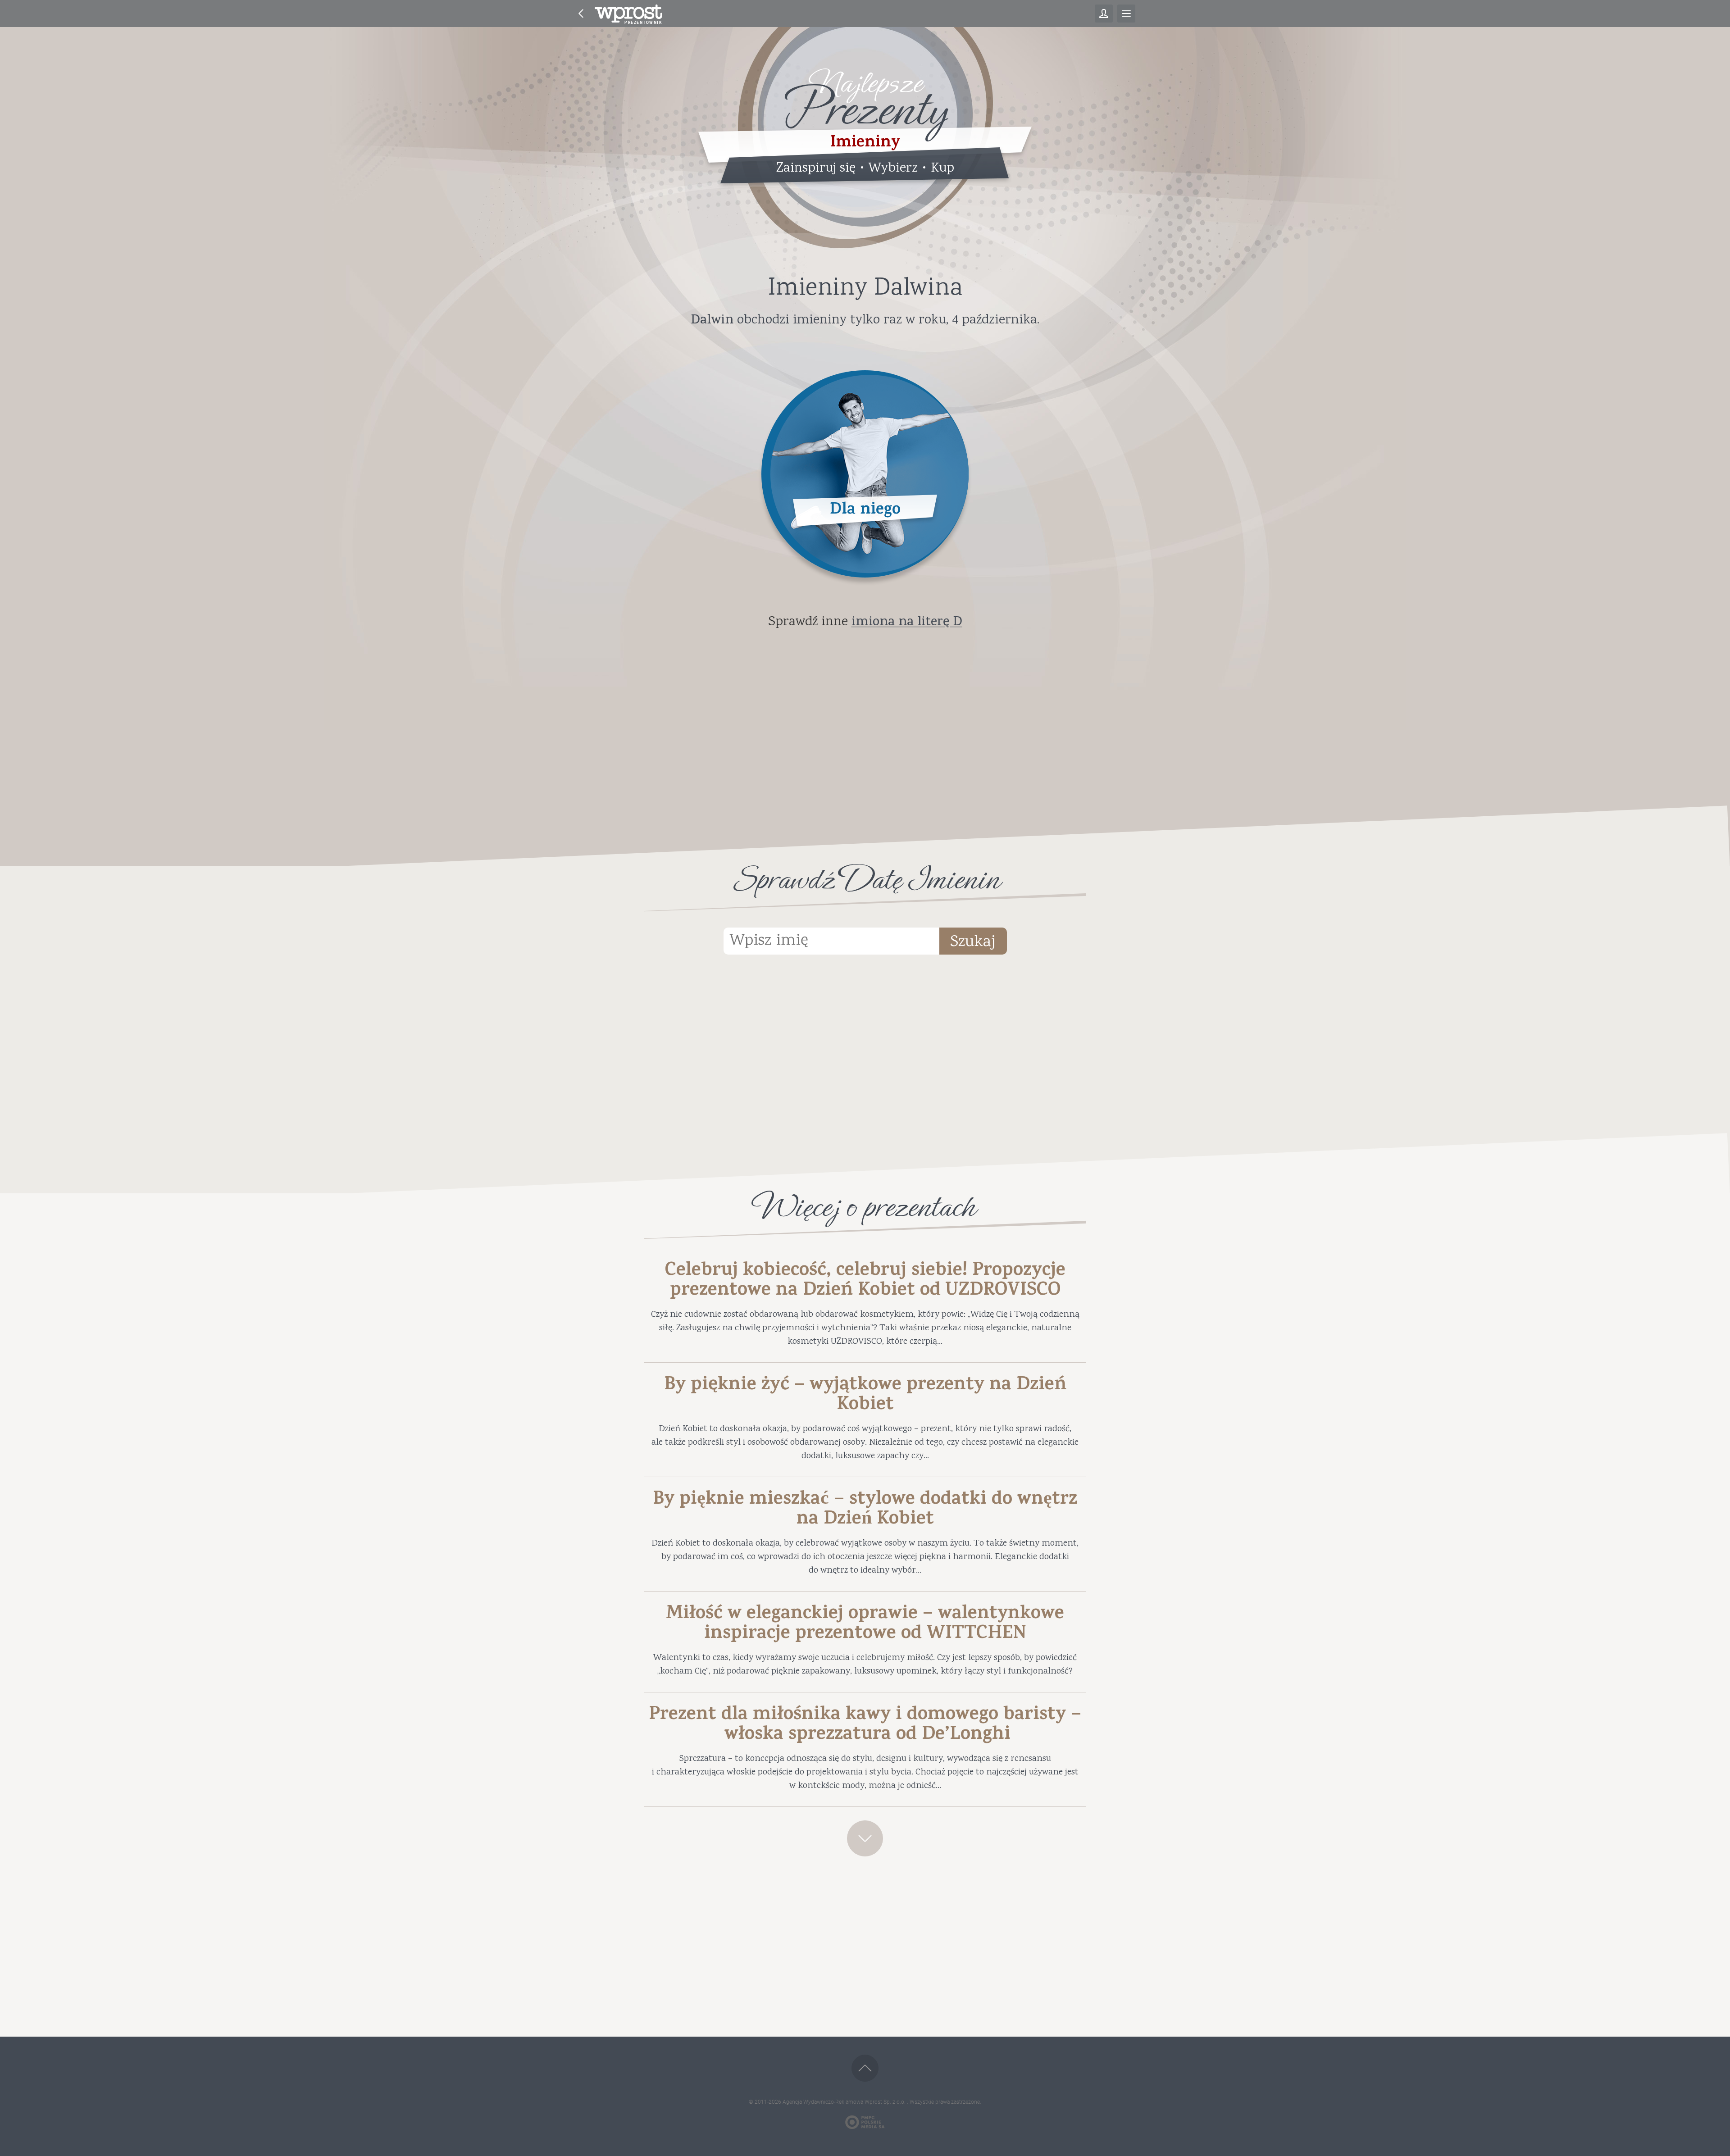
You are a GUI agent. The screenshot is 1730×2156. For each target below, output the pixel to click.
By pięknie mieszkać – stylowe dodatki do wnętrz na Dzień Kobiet (865, 1510)
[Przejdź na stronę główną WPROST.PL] (581, 14)
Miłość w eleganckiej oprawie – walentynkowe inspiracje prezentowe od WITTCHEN (865, 1625)
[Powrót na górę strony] (865, 2068)
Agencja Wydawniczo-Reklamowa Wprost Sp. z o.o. (845, 2102)
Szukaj (973, 942)
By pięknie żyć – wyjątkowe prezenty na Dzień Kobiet (865, 1396)
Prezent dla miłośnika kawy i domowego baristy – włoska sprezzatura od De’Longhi (865, 1726)
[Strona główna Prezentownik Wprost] (628, 14)
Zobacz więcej (865, 1838)
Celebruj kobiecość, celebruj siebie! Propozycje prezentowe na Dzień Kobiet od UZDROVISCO (865, 1282)
